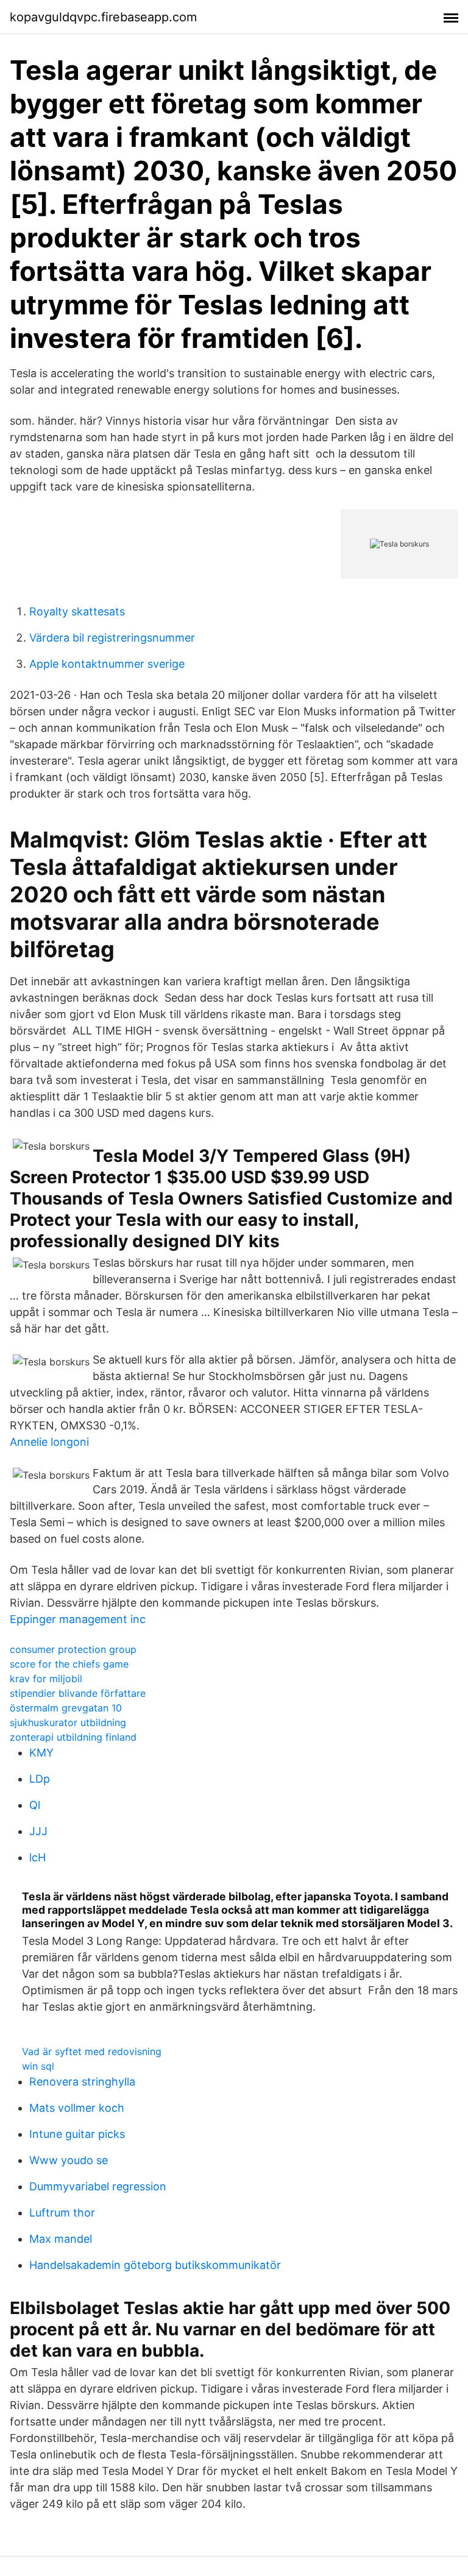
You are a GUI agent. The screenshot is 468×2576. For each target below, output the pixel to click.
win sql (38, 2066)
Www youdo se (69, 2160)
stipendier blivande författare (78, 1693)
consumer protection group (73, 1649)
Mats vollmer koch (77, 2108)
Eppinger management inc (78, 1619)
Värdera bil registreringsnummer (112, 638)
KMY (41, 1753)
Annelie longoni (49, 1442)
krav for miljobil (46, 1679)
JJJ (38, 1831)
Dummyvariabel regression (98, 2186)
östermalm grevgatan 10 (66, 1708)
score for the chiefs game (69, 1664)
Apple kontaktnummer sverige (107, 664)
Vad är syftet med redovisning (92, 2051)
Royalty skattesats (77, 611)
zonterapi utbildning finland (73, 1737)
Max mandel (61, 2239)
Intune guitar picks (77, 2134)
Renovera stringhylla (82, 2082)
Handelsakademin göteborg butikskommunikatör (155, 2265)
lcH (37, 1857)
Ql (35, 1805)
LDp (40, 1779)
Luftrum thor (62, 2213)
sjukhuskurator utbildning (68, 1722)
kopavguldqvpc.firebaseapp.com (103, 17)
